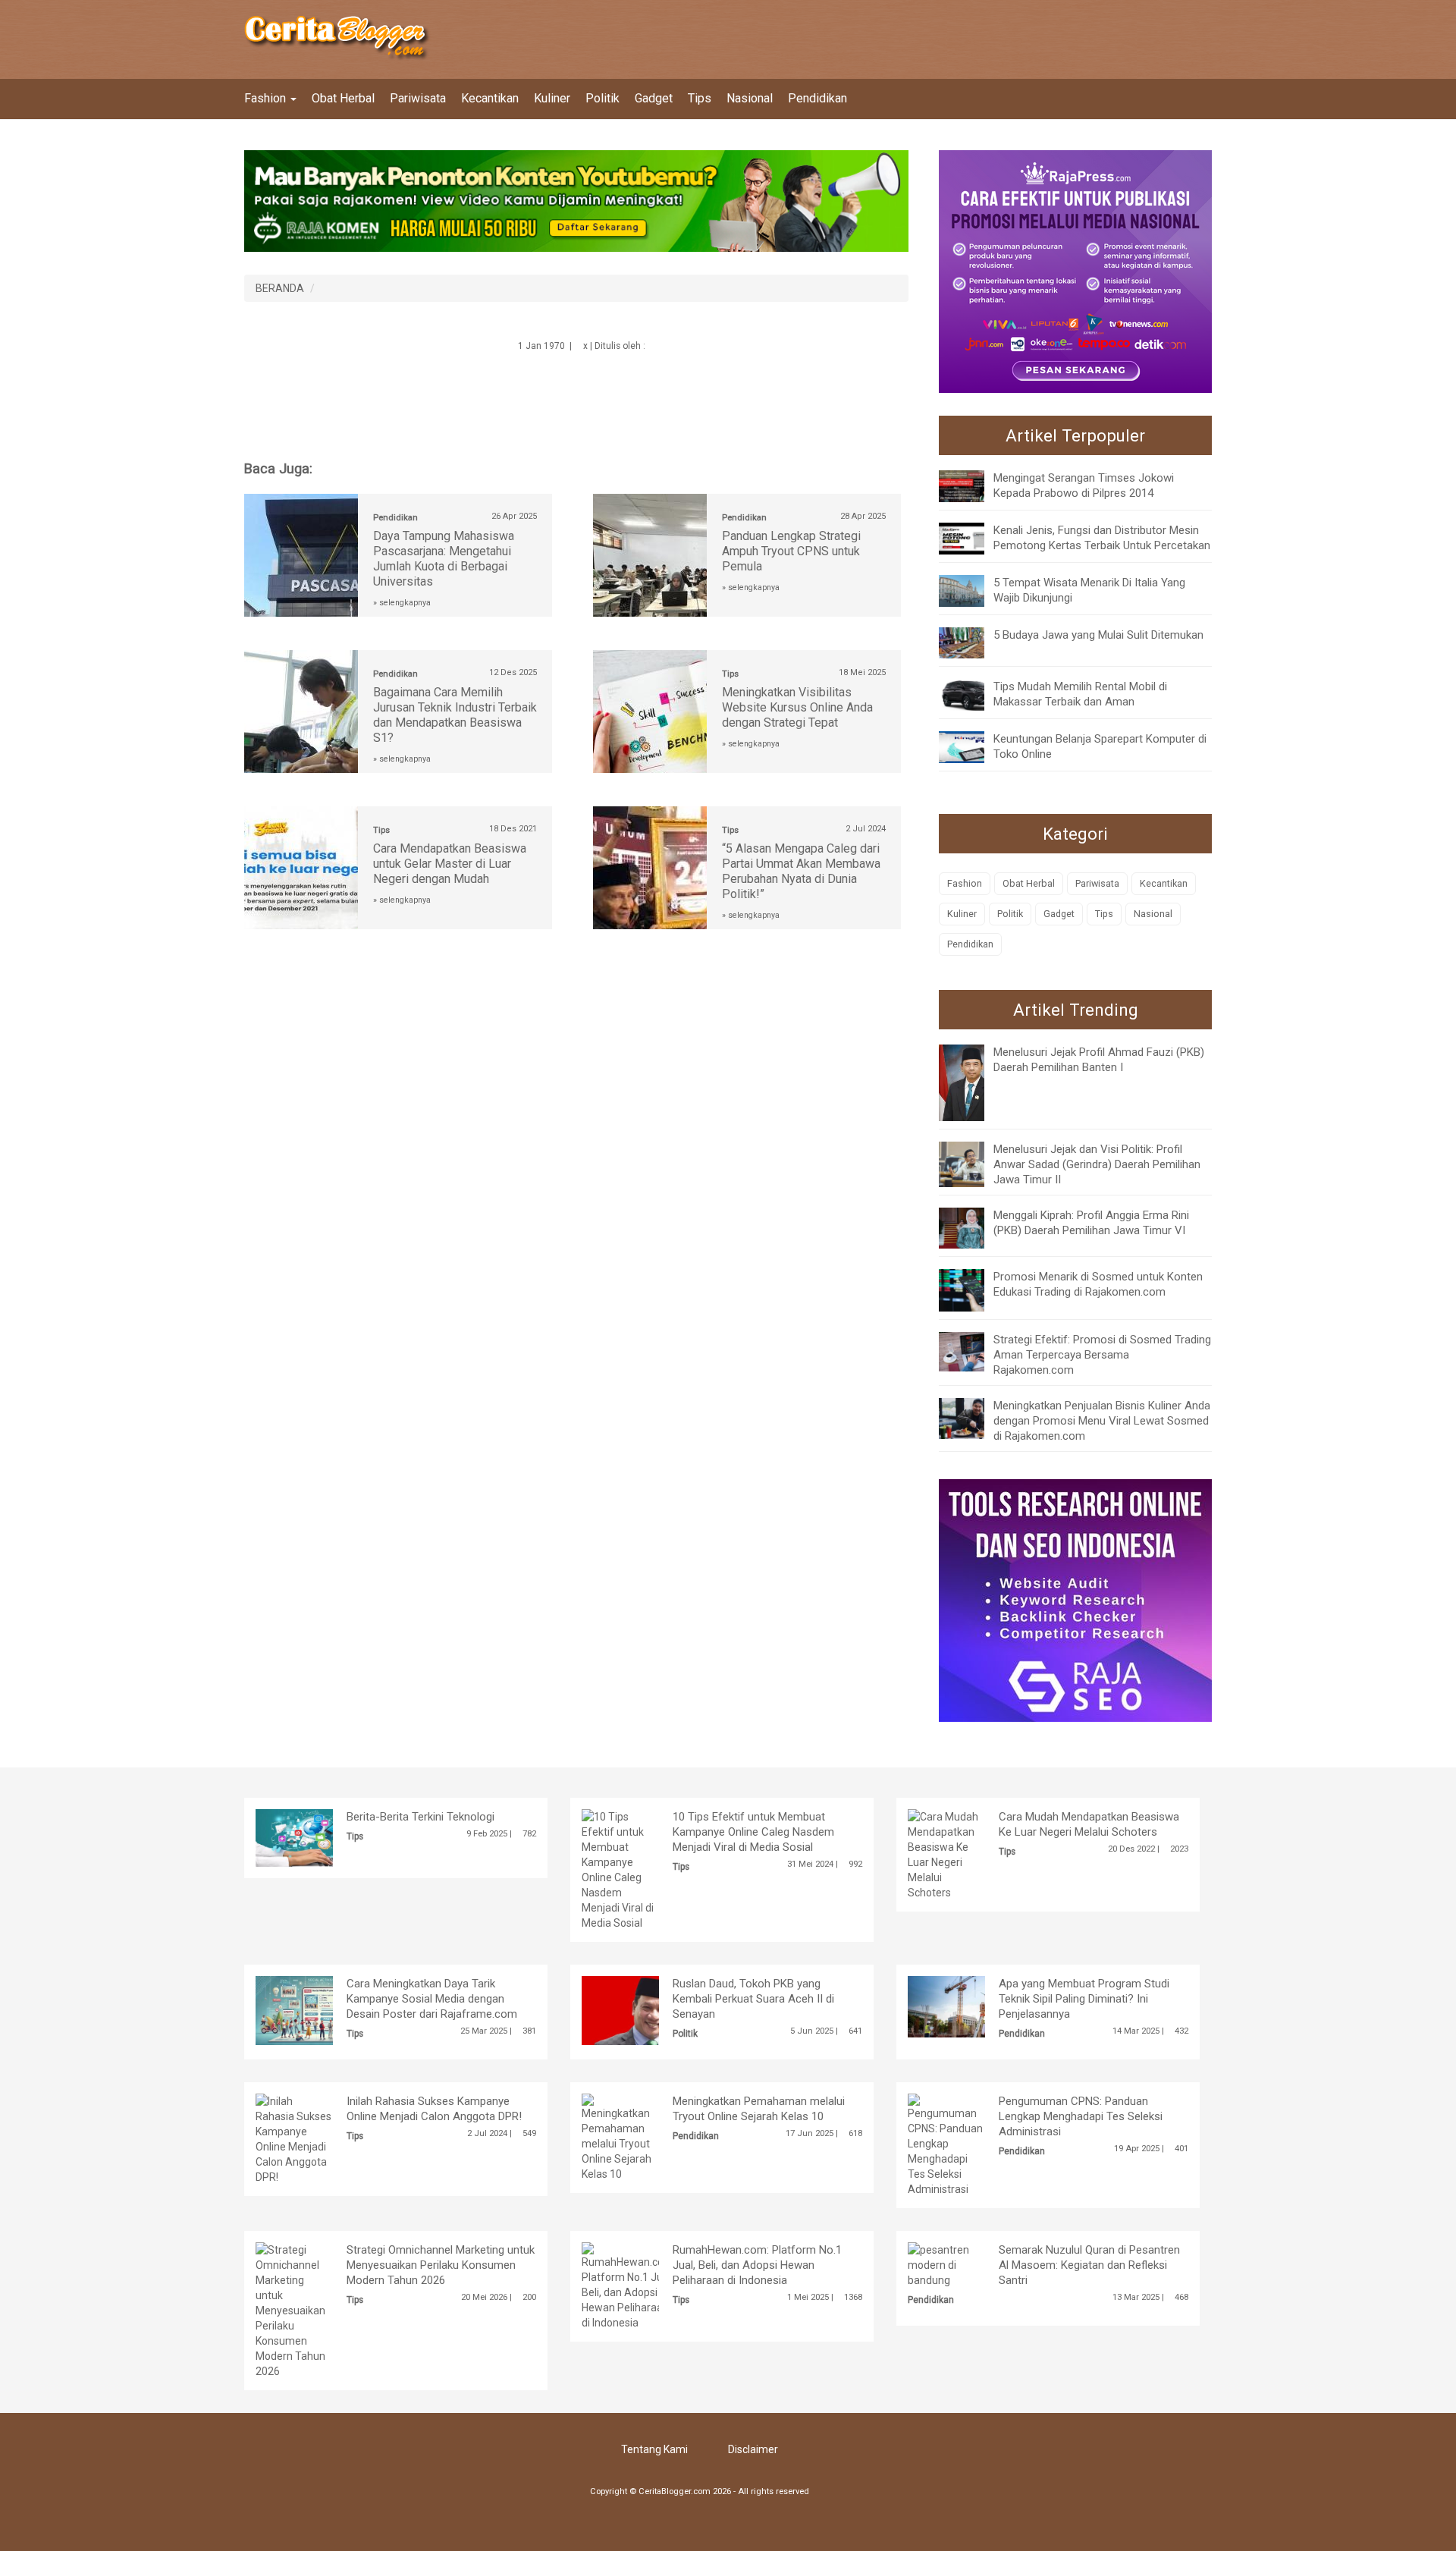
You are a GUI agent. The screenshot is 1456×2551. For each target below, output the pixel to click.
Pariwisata (418, 98)
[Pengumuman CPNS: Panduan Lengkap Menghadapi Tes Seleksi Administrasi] (946, 2144)
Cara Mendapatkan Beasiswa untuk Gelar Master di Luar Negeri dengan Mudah (450, 864)
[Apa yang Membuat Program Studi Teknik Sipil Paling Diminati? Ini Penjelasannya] (970, 2006)
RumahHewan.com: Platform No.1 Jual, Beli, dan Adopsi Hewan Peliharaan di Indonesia (757, 2265)
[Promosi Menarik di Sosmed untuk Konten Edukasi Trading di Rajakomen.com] (973, 1290)
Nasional (750, 98)
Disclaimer (753, 2449)
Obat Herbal (343, 98)
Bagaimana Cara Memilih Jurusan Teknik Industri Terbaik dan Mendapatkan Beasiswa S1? (455, 715)
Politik (602, 98)
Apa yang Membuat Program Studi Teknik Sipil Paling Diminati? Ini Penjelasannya (1084, 1999)
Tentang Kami (654, 2449)
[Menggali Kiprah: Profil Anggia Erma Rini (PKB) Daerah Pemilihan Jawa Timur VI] (973, 1227)
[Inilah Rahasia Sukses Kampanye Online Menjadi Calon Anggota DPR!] (294, 2138)
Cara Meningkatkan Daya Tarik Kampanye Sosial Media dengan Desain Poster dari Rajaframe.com (432, 1999)
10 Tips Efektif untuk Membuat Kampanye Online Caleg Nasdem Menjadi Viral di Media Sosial (753, 1832)
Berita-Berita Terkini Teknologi (420, 1817)
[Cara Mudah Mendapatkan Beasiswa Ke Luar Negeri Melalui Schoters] (946, 1854)
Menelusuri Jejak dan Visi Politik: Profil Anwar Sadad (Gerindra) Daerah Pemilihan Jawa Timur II (1097, 1164)
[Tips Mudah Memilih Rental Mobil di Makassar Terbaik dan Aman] (973, 694)
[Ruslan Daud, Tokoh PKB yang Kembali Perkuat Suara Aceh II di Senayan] (643, 2009)
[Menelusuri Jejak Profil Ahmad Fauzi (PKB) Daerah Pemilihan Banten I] (973, 1082)
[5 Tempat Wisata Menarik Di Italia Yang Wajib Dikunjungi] (973, 589)
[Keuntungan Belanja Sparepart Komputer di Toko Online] (973, 746)
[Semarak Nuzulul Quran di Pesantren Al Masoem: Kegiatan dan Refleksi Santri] (946, 2264)
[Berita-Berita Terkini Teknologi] (317, 1837)
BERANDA (280, 288)
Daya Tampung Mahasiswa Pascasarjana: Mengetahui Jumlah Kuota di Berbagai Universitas (444, 559)
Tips (700, 98)
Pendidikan (817, 98)
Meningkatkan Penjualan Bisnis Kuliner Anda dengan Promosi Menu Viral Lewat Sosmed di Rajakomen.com (1102, 1421)
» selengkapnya (402, 603)
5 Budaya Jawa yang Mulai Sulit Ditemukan (1098, 635)
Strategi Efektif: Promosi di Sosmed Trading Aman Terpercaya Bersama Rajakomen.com (1102, 1355)
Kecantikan (490, 98)
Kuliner (552, 98)
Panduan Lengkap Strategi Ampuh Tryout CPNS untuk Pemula (791, 551)
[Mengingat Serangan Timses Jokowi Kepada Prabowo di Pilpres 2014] (973, 485)
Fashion (267, 98)
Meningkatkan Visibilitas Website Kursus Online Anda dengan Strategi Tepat (797, 707)
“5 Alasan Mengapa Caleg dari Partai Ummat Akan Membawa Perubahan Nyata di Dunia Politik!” (801, 871)
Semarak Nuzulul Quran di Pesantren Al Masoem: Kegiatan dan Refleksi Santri (1089, 2265)
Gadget (654, 98)
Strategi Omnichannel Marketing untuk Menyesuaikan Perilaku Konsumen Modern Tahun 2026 (441, 2265)
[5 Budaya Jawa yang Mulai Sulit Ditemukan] (973, 642)
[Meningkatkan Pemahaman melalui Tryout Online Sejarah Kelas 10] (620, 2137)
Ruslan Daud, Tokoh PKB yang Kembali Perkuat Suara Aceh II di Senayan (753, 1999)
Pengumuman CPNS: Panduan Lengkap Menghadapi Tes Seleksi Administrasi (1081, 2116)
